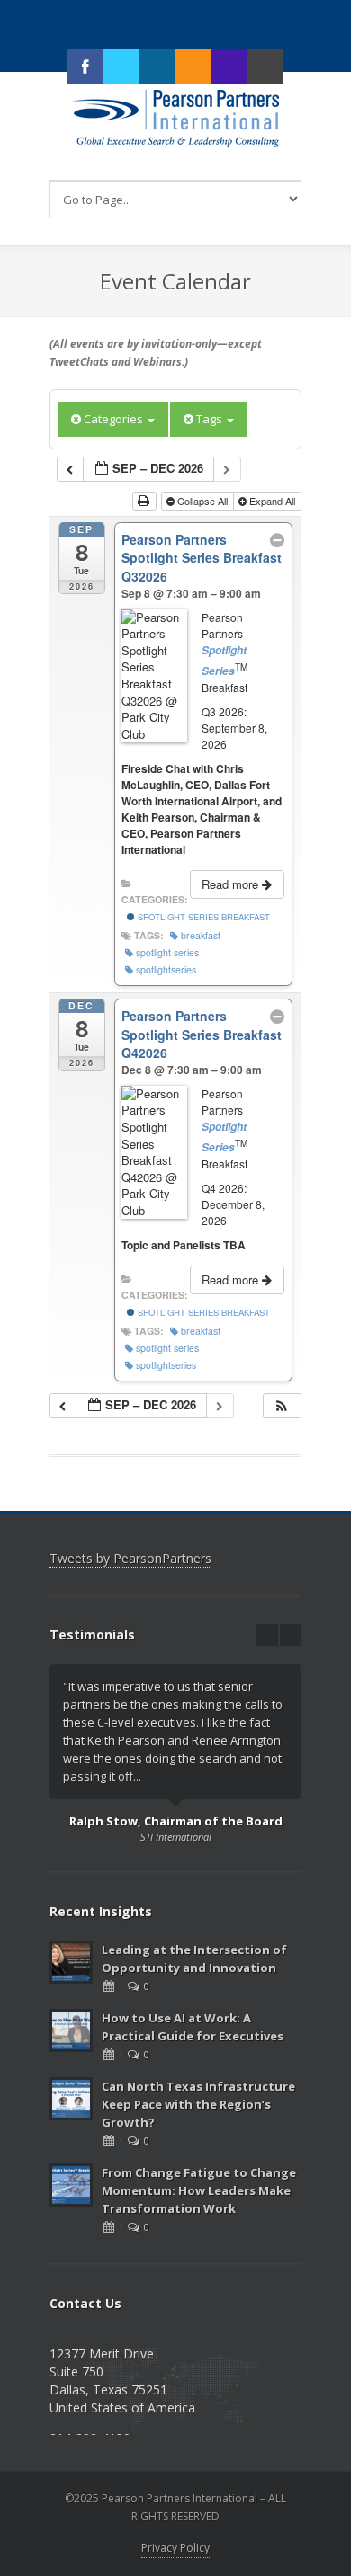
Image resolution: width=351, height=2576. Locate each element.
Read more (232, 884)
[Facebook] (85, 67)
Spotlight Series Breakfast (202, 917)
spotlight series (167, 952)
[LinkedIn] (157, 67)
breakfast (201, 935)
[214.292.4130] (229, 67)
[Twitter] (121, 67)
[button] (282, 1406)
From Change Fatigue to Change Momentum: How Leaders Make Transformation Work (199, 2190)
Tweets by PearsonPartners (130, 1558)
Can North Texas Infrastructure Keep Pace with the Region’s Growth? (198, 2104)
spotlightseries (166, 969)
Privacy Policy (175, 2548)
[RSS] (193, 67)
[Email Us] (265, 67)
